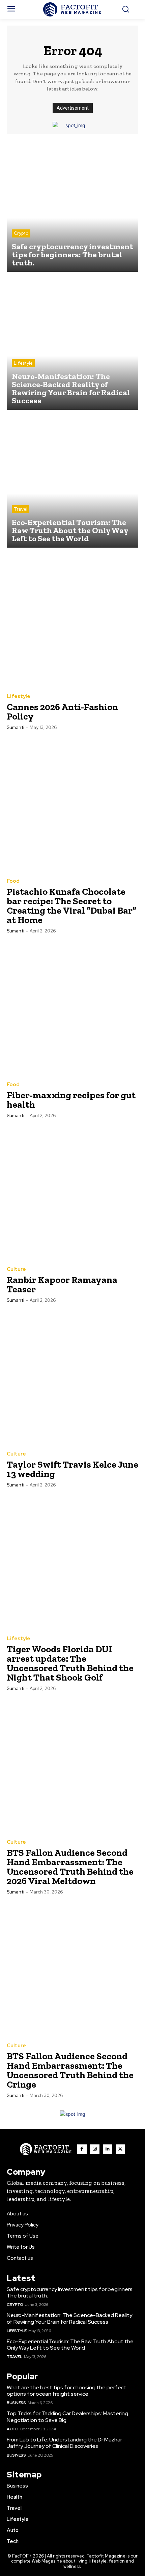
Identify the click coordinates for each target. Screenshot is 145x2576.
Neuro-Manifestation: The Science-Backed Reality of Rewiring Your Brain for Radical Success (69, 2318)
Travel (21, 509)
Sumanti (16, 727)
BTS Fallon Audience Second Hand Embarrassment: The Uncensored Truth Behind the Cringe (70, 2070)
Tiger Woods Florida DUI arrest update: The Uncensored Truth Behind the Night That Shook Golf (70, 1663)
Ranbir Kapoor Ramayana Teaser (62, 1284)
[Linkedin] (108, 2149)
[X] (120, 2149)
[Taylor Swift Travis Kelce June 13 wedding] (72, 1377)
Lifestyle (23, 363)
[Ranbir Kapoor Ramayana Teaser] (72, 1193)
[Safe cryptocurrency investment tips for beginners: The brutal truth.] (72, 206)
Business (16, 2403)
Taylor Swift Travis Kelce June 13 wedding (72, 1469)
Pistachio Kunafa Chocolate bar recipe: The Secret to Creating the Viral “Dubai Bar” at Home (71, 906)
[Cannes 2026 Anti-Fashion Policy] (72, 620)
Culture (16, 1269)
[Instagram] (95, 2149)
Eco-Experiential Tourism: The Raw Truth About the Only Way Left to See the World (70, 2345)
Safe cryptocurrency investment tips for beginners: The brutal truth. (70, 2292)
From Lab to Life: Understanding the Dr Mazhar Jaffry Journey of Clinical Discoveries (64, 2443)
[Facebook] (82, 2149)
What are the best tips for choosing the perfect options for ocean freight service (67, 2391)
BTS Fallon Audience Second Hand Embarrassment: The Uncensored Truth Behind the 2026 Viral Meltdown (70, 1867)
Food (13, 881)
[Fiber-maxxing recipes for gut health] (72, 1008)
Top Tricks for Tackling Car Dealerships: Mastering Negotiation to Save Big (67, 2417)
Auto (12, 2429)
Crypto (21, 233)
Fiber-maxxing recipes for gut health (71, 1100)
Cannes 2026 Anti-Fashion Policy (62, 712)
